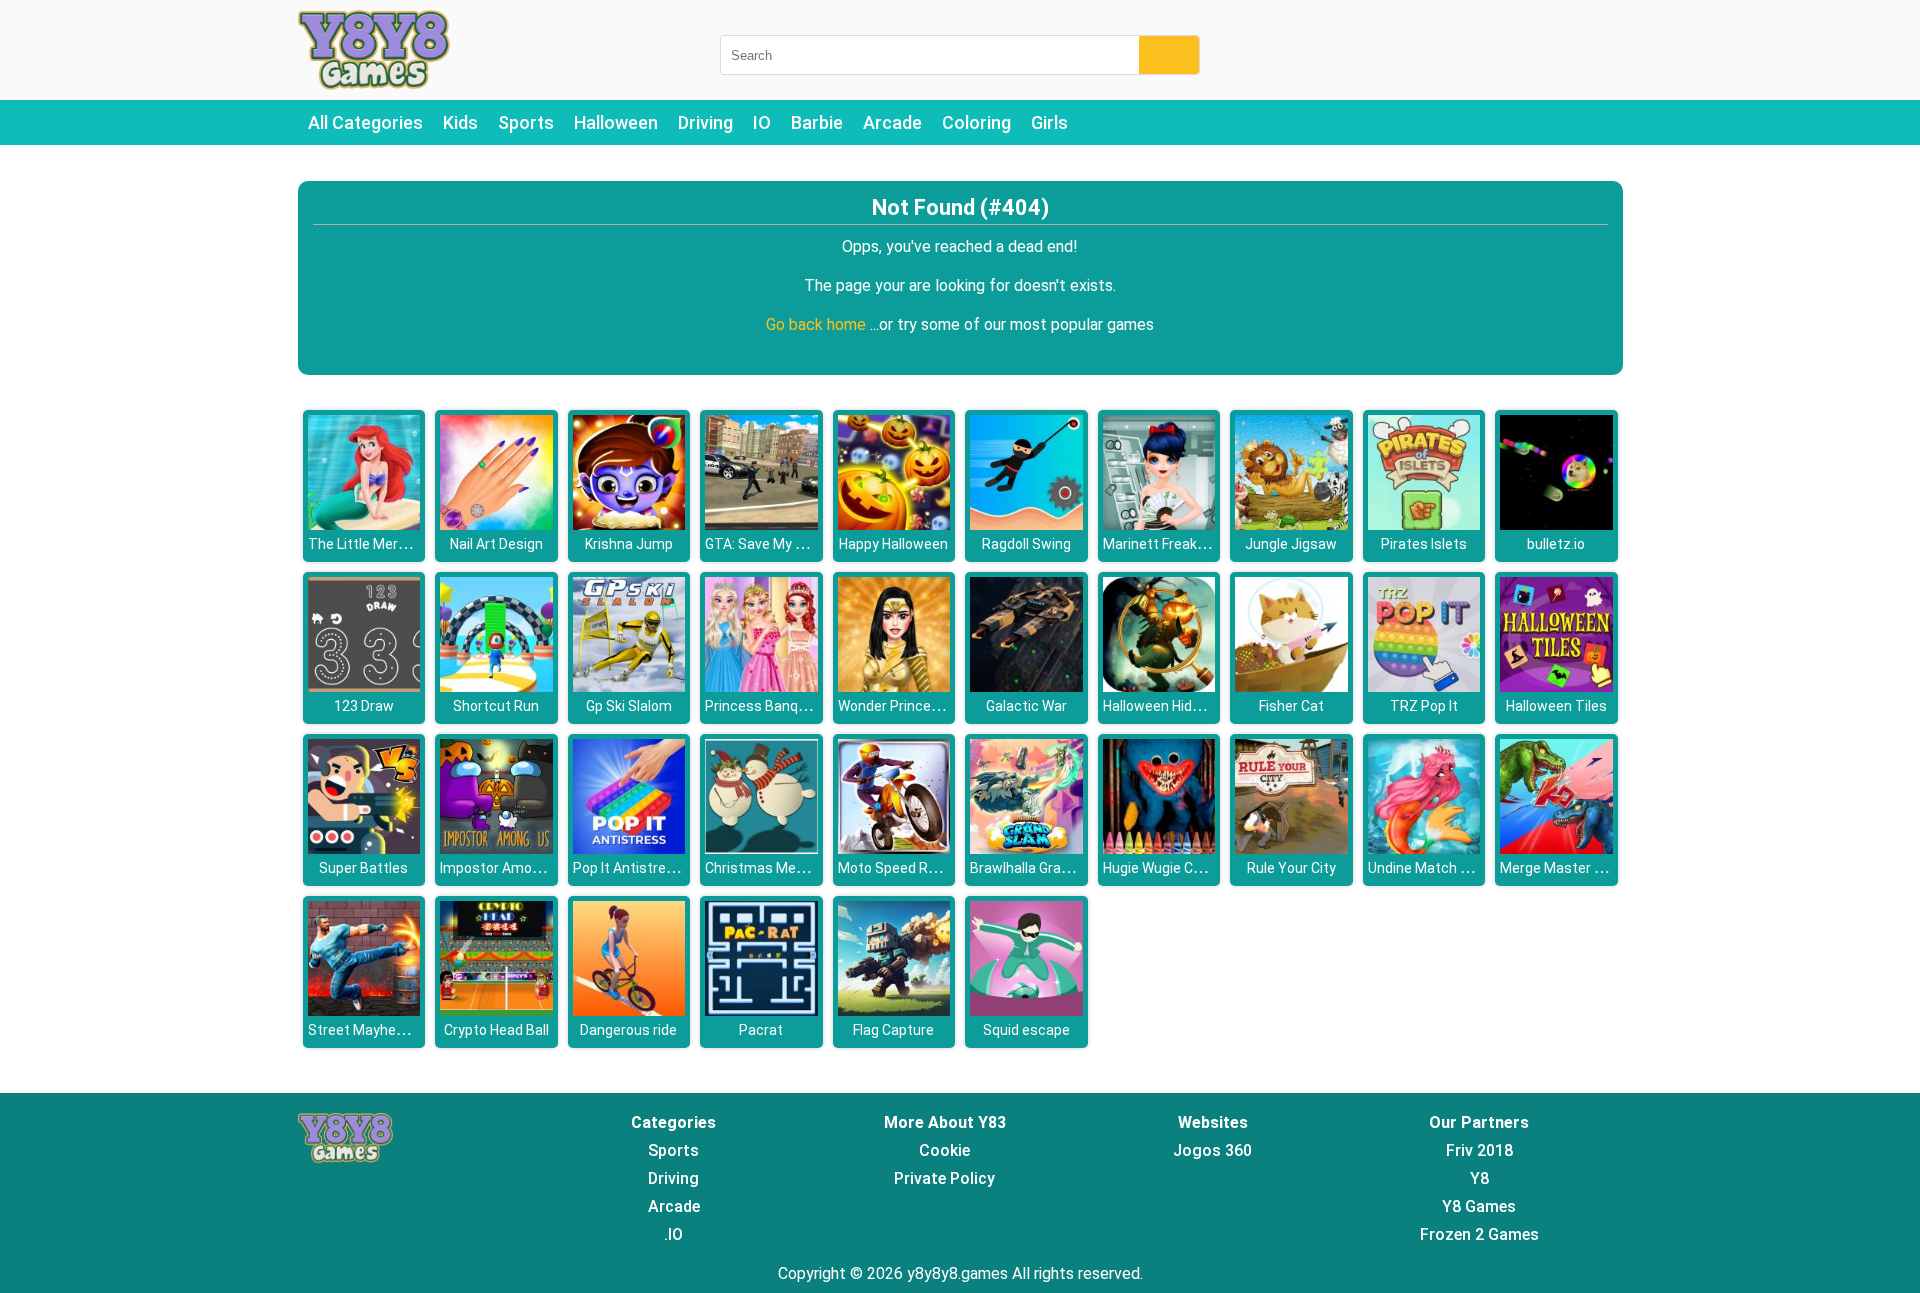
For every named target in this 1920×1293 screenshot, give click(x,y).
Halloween (616, 122)
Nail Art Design (496, 544)
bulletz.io (1556, 544)
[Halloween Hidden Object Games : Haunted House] (1159, 686)
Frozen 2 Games (1479, 1234)
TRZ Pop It (1424, 706)
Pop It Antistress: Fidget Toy (664, 868)
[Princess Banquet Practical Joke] (761, 686)
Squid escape (1026, 1030)
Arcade (892, 122)
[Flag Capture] (894, 1010)
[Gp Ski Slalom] (629, 686)
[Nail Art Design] (496, 524)
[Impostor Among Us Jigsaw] (496, 848)
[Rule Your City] (1291, 848)
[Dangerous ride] (629, 1010)
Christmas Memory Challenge (800, 868)
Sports (526, 122)
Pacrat (761, 1030)
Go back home (818, 324)
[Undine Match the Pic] (1424, 848)
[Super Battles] (364, 848)
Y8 (1479, 1178)
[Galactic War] (1026, 686)
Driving (705, 122)
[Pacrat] (761, 1010)
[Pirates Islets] (1424, 524)
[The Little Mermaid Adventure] (364, 524)
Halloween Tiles (1556, 706)
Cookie (944, 1150)
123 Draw (364, 706)
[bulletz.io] (1556, 524)
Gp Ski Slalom (629, 706)
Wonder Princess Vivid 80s (922, 706)
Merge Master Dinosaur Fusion (1598, 868)
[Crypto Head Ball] (496, 1010)
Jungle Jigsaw (1291, 544)
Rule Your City (1291, 868)
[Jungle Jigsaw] (1291, 524)
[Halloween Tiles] (1556, 686)
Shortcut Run (496, 706)
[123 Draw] (364, 686)
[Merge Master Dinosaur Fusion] (1556, 848)
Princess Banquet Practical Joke (810, 706)
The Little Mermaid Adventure (404, 544)
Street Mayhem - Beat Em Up (401, 1030)
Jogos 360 (1212, 1150)
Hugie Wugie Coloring (1169, 868)
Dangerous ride (628, 1030)
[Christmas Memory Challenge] (761, 848)
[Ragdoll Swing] (1026, 524)
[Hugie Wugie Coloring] (1159, 848)
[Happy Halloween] (894, 524)
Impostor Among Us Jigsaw (528, 868)
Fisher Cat (1291, 706)
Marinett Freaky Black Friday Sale (1208, 544)
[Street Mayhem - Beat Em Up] (364, 1010)
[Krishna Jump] (629, 524)
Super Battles (363, 868)
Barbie (817, 122)
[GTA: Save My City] (761, 524)
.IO (673, 1234)
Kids (460, 122)
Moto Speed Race (895, 868)
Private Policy (944, 1178)
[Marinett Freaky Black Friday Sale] (1159, 524)
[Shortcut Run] (496, 686)
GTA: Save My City (762, 544)
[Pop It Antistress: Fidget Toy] (629, 848)
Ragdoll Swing (1026, 544)
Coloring (976, 122)
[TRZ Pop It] (1424, 686)
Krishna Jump (629, 544)
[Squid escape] (1026, 1010)
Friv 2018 (1479, 1150)
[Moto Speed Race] (894, 848)
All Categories (365, 122)
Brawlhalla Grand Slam (1041, 868)
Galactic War (1026, 706)
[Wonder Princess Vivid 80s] (894, 686)
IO (762, 122)
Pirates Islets (1424, 544)
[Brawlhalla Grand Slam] (1026, 848)
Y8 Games (1479, 1206)
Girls (1049, 122)
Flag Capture (893, 1030)
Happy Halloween (893, 544)
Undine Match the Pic (1436, 868)
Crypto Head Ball (496, 1030)
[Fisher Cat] (1291, 686)
